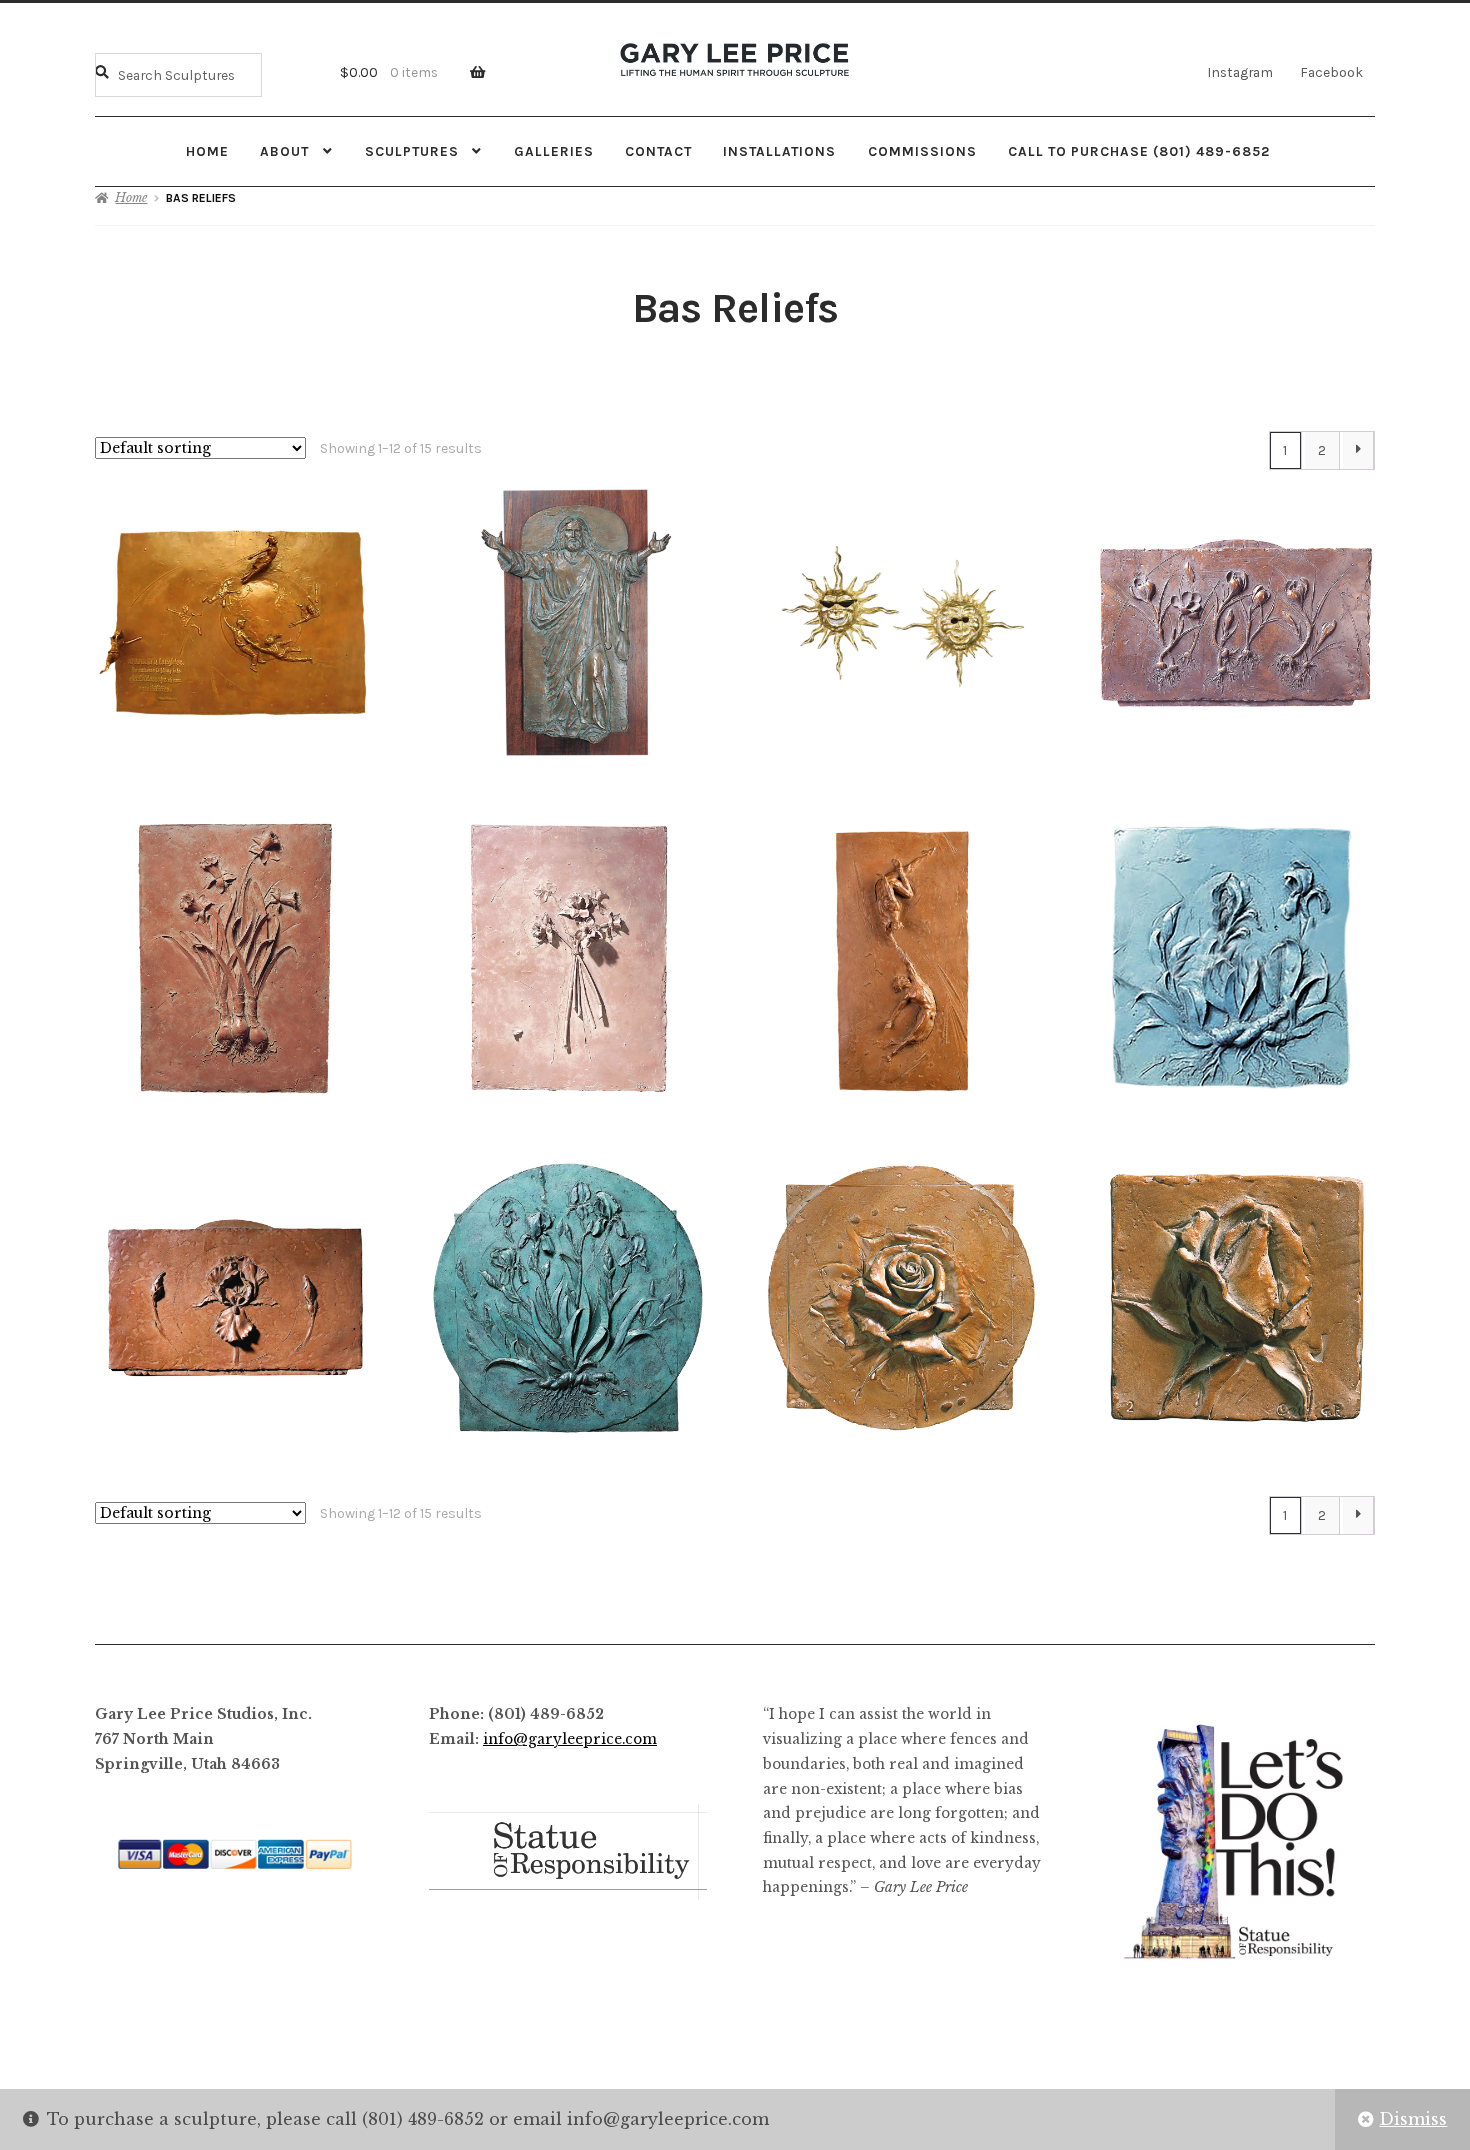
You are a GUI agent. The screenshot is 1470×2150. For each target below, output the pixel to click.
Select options (901, 622)
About (284, 151)
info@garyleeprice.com (570, 1739)
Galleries (554, 151)
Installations (779, 151)
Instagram (1240, 72)
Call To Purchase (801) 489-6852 (1139, 151)
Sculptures (412, 151)
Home (207, 151)
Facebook (1331, 72)
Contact (658, 151)
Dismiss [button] (1413, 2119)
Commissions (922, 151)
